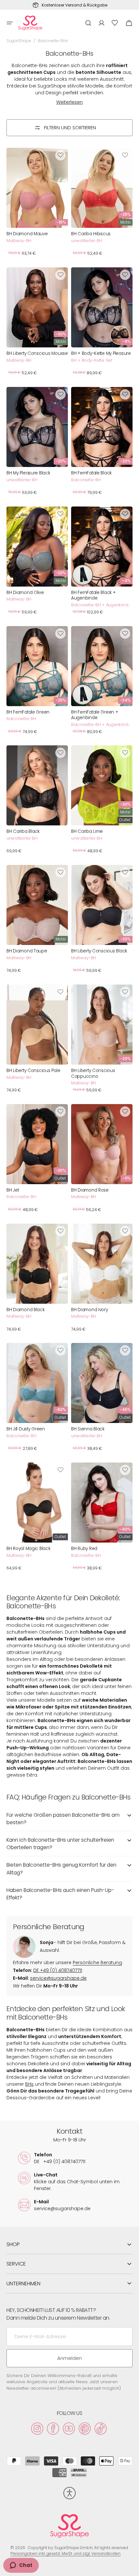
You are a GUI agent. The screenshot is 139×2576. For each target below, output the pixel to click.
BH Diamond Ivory (90, 1310)
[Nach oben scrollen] (131, 2568)
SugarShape (19, 41)
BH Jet (13, 1190)
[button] (10, 23)
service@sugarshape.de (58, 1978)
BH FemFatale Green (28, 712)
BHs (29, 2084)
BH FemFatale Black (91, 473)
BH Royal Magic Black (28, 1549)
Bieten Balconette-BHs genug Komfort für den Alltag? (61, 1869)
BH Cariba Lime (87, 832)
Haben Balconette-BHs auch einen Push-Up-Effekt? (60, 1894)
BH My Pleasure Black (28, 473)
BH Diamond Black (26, 1310)
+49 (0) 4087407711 (58, 1970)
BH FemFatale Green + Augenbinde (95, 715)
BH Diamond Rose (90, 1190)
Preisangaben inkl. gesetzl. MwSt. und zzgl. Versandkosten (65, 2553)
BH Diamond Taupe (27, 951)
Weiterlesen (69, 102)
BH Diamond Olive (25, 593)
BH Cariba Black (23, 832)
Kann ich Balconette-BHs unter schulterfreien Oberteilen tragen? (60, 1844)
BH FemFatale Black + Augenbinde (93, 595)
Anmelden (69, 2358)
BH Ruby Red (84, 1549)
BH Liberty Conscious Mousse (37, 354)
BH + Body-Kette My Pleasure (101, 354)
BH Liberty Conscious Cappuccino (93, 1073)
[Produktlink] (37, 204)
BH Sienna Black (88, 1429)
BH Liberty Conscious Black (99, 951)
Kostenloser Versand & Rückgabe (75, 5)
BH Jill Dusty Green (26, 1429)
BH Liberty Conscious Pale (33, 1071)
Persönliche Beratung (97, 1963)
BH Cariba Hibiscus (91, 234)
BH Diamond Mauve (27, 234)
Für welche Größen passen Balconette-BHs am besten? (63, 1819)
